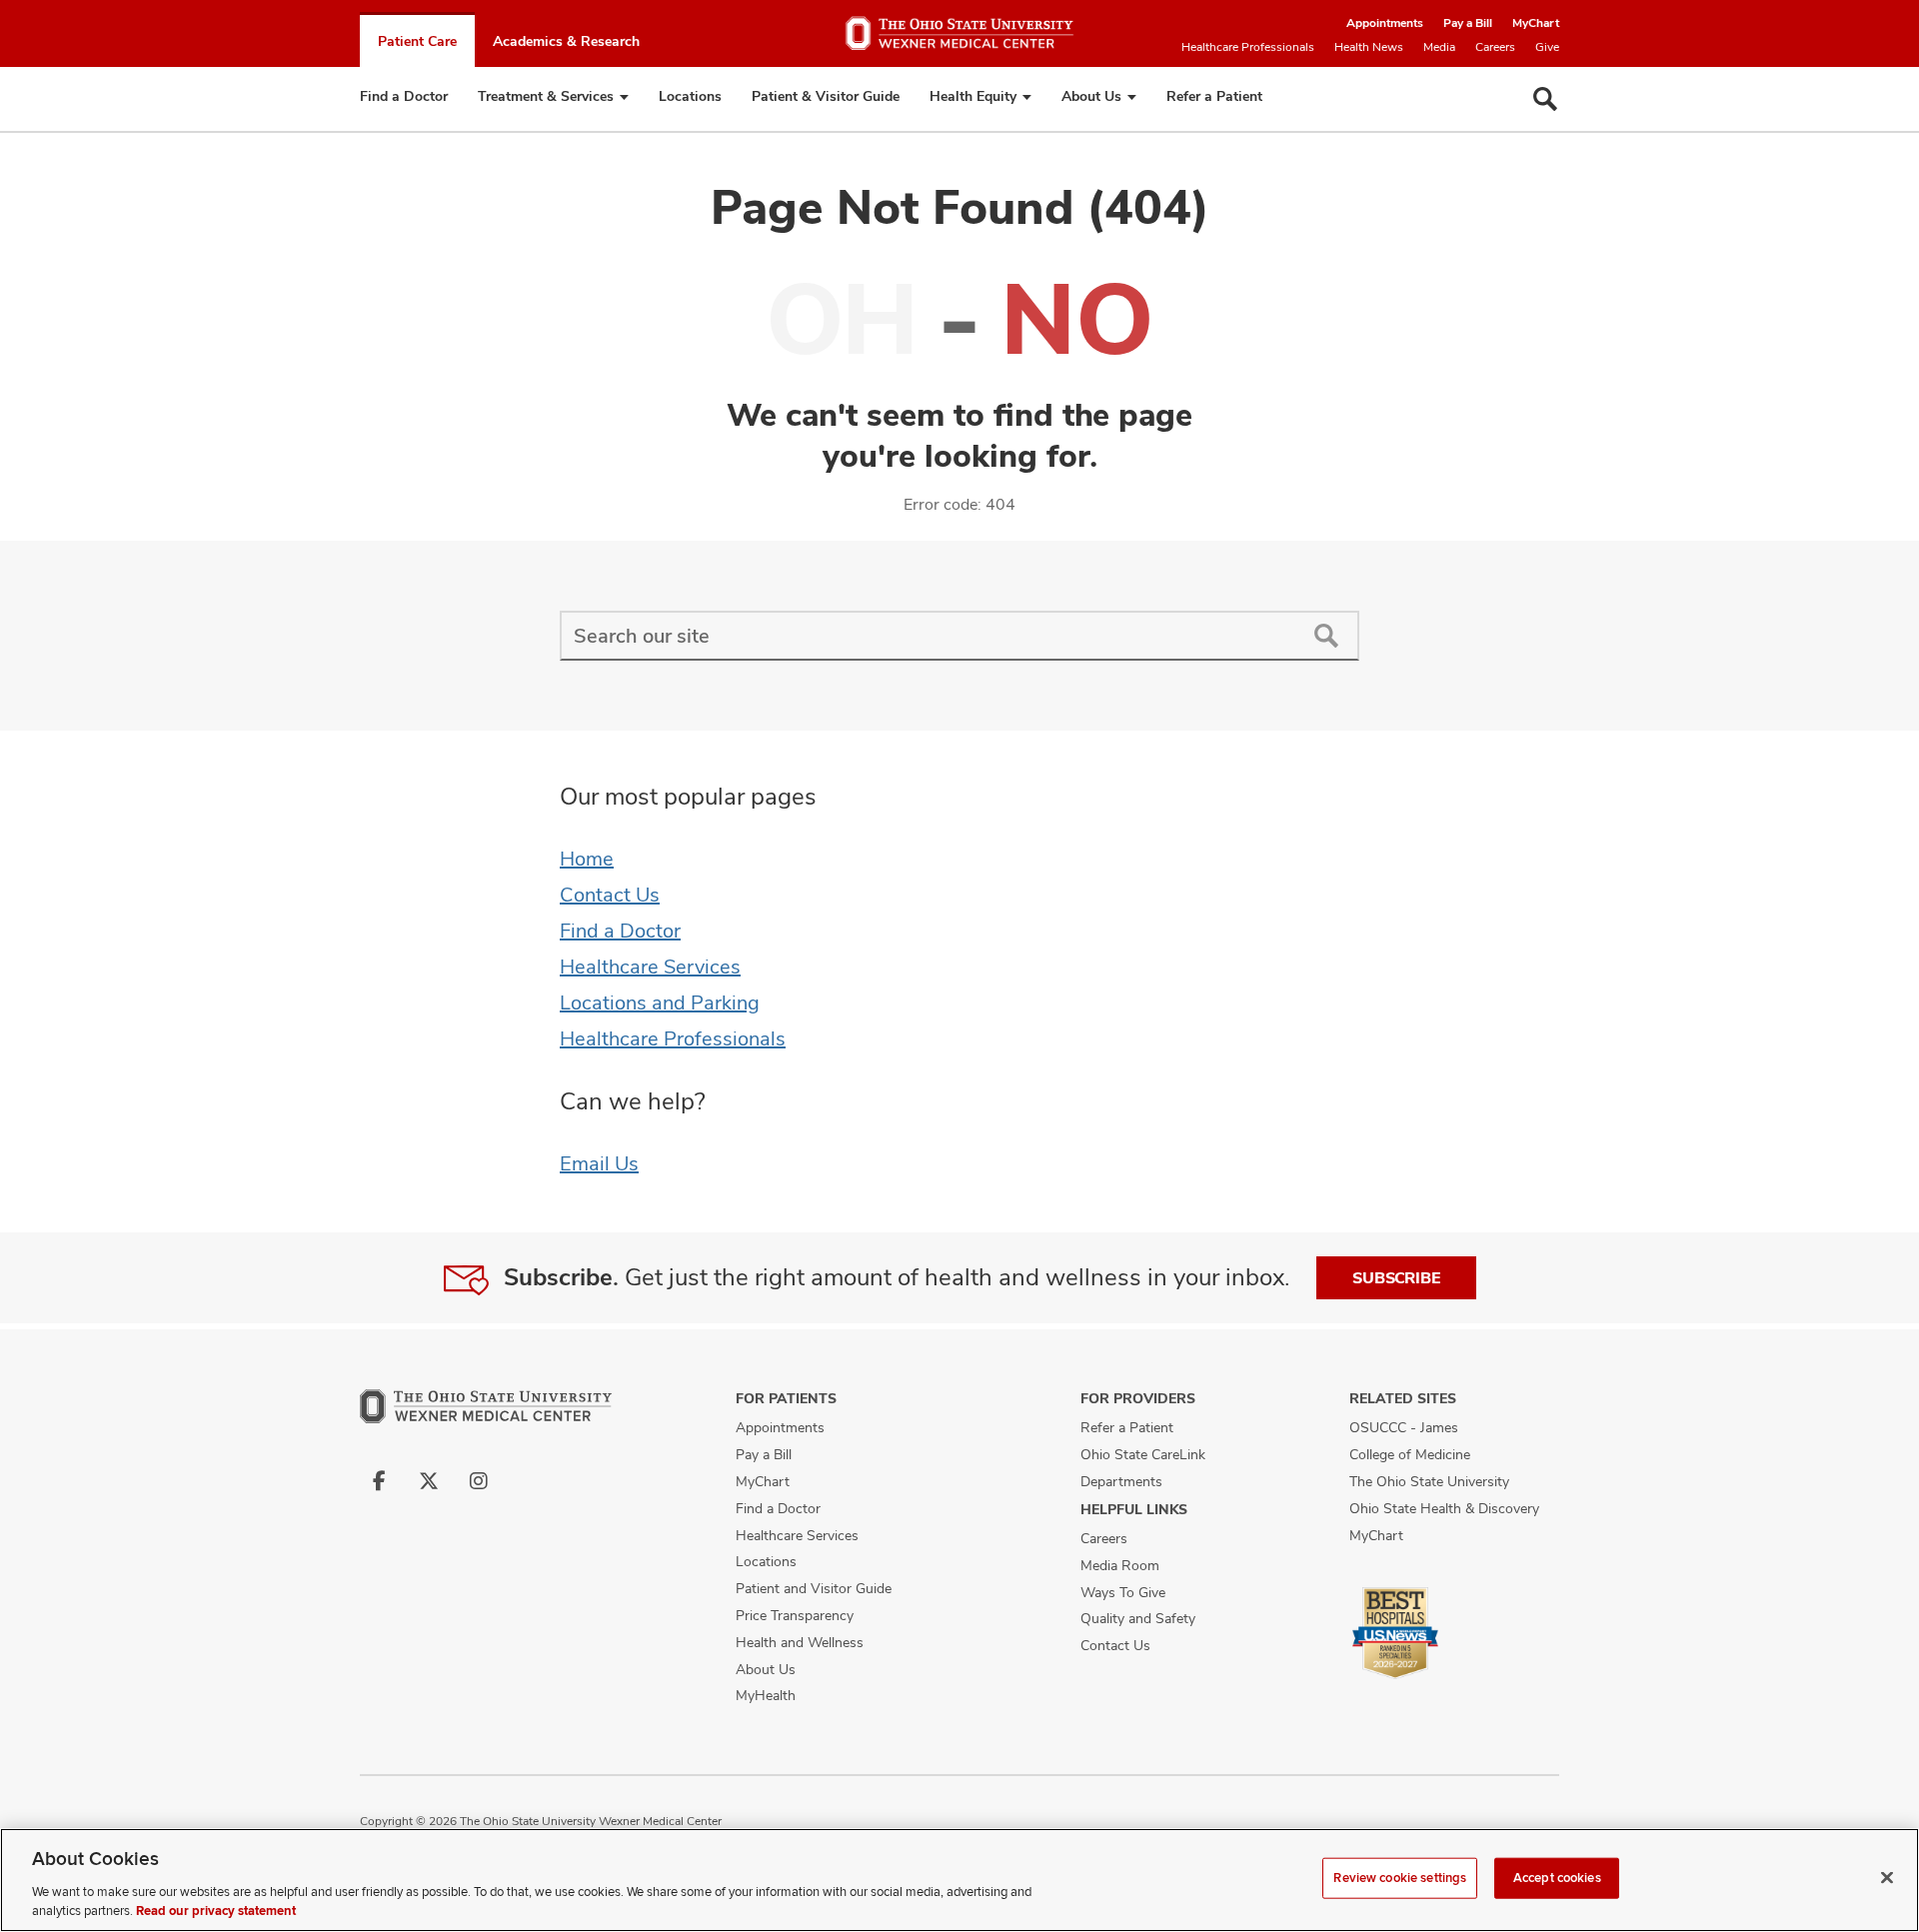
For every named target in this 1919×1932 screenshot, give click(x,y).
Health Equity (973, 96)
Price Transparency (795, 1615)
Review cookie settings (1400, 1878)
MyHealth (766, 1695)
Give (1547, 47)
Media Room (1120, 1565)
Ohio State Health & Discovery (1444, 1508)
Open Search (1545, 99)
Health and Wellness (800, 1642)
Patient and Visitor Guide (814, 1588)
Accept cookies (1557, 1878)
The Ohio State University (1429, 1481)
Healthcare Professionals (1248, 47)
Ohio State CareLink (1143, 1454)
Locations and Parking (660, 1002)
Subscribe (1396, 1278)
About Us (1091, 96)
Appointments (1385, 23)
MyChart (1536, 23)
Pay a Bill (1468, 23)
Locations (690, 96)
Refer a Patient (1214, 96)
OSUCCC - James (1404, 1427)
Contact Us (610, 895)
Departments (1121, 1481)
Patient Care (417, 41)
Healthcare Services (650, 966)
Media (1439, 47)
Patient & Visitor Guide (826, 96)
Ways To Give (1123, 1592)
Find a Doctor (404, 96)
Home (587, 859)
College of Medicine (1410, 1454)
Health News (1369, 47)
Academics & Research (566, 41)
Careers (1495, 47)
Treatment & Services (546, 96)
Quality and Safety (1138, 1618)
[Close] (1887, 1878)
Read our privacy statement (216, 1911)
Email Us (599, 1163)
